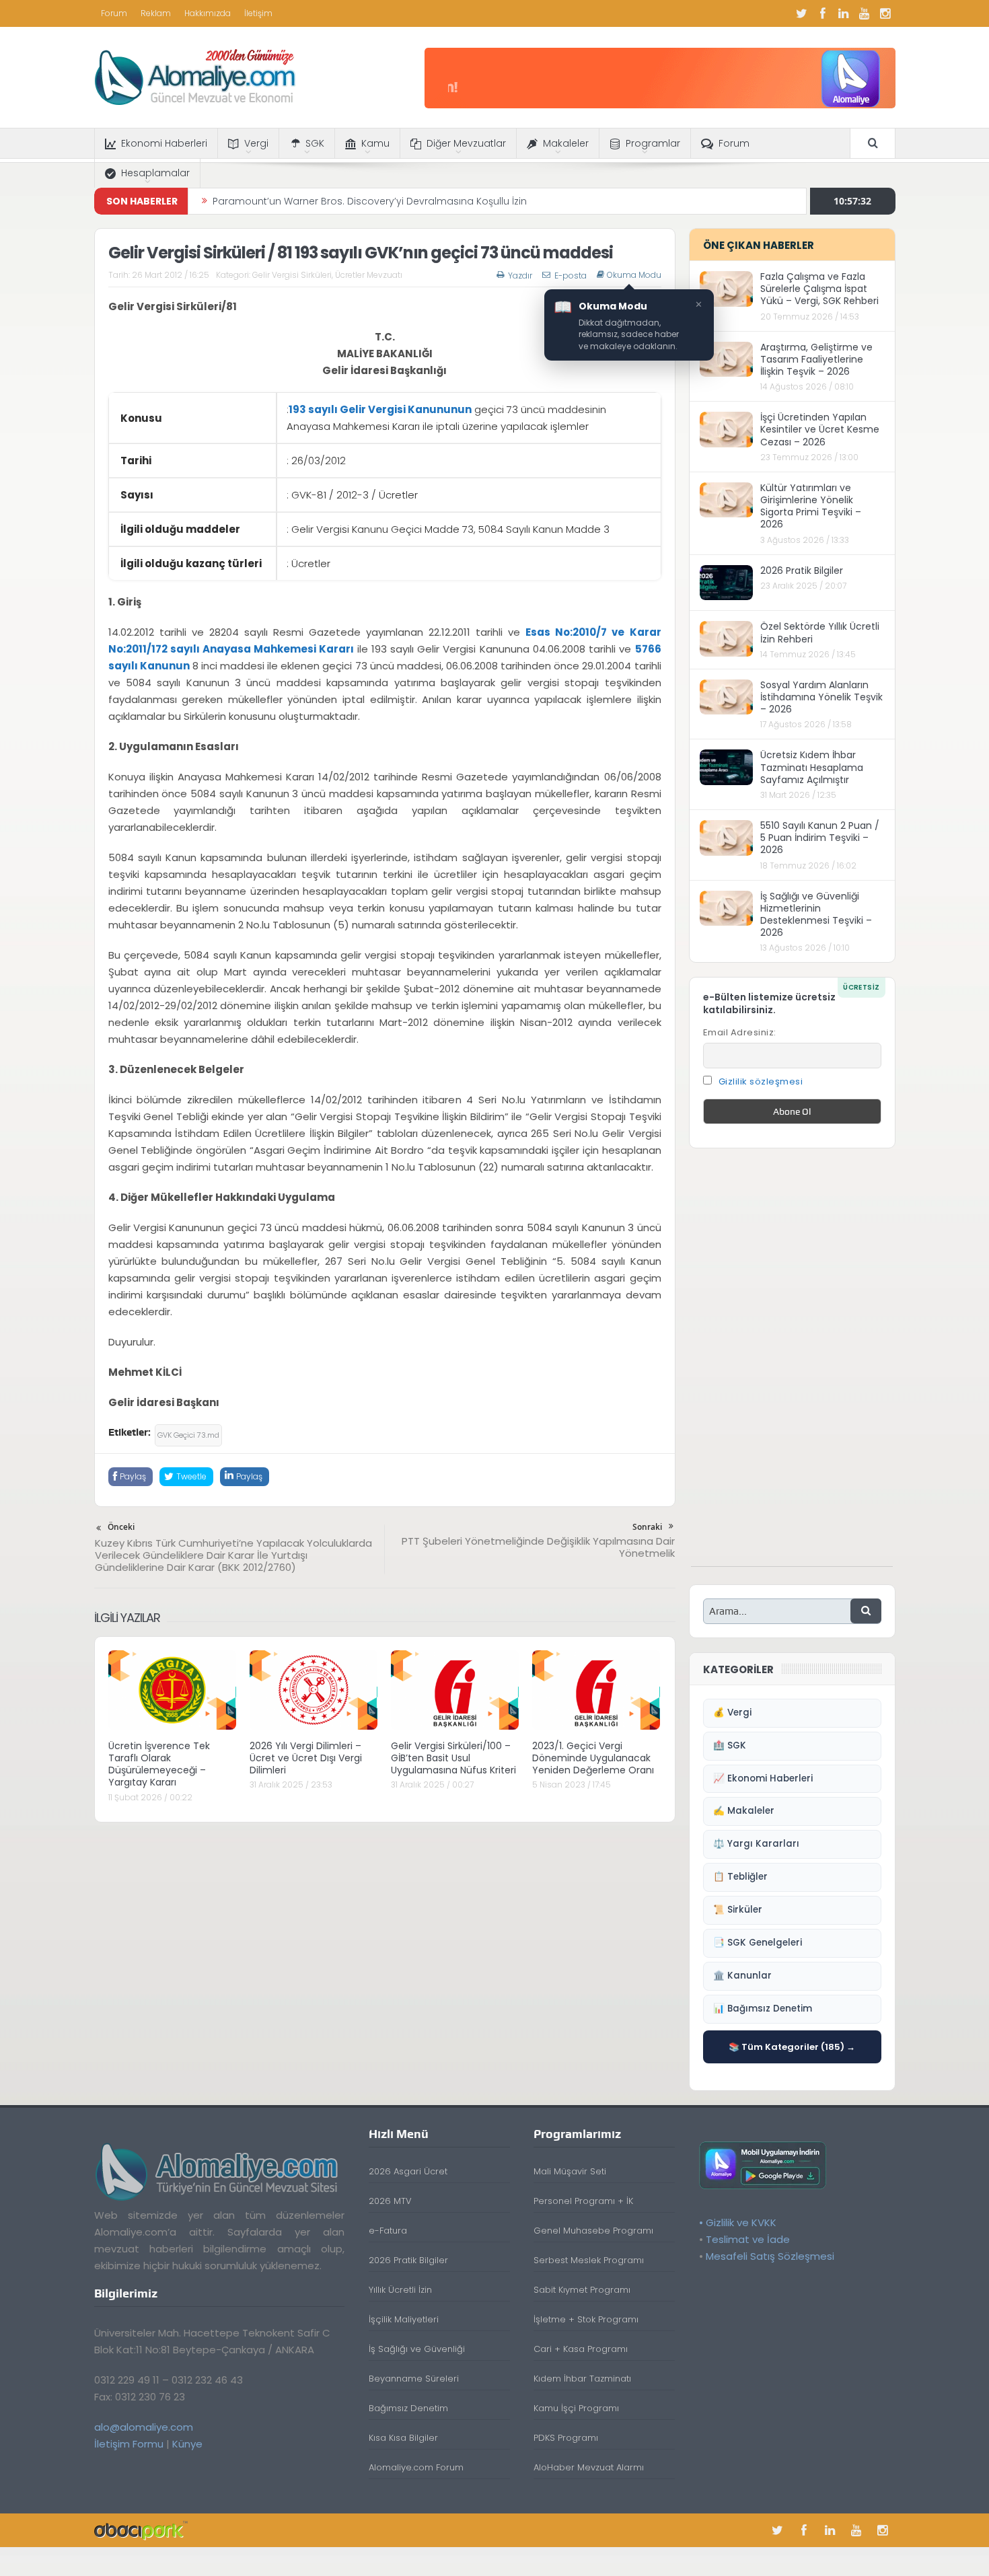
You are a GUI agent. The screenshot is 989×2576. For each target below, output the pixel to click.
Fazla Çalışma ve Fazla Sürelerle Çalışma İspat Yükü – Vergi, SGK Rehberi (819, 289)
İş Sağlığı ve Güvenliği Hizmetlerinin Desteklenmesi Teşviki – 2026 (816, 915)
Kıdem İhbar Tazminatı (582, 2379)
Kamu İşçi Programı (576, 2408)
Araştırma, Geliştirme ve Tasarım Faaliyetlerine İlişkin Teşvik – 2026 (816, 359)
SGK (315, 143)
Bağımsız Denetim (408, 2408)
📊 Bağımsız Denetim (763, 2009)
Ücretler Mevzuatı (369, 275)
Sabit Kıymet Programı (582, 2290)
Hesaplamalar (155, 173)
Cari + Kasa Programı (581, 2349)
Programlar (653, 143)
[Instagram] (885, 13)
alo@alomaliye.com (144, 2427)
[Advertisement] (792, 1364)
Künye (187, 2444)
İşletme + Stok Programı (586, 2319)
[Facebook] (823, 13)
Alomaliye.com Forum (416, 2467)
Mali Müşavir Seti (570, 2171)
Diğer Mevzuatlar (466, 143)
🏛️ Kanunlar (742, 1976)
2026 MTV (390, 2201)
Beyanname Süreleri (414, 2379)
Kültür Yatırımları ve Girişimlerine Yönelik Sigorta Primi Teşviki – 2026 (811, 506)
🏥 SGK (730, 1745)
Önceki (121, 1527)
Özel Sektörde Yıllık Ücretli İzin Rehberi (820, 632)
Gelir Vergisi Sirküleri (292, 275)
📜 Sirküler (738, 1910)
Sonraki (647, 1527)
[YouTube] (865, 13)
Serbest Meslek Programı (589, 2260)
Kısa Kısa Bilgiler (403, 2438)
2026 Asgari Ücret (408, 2171)
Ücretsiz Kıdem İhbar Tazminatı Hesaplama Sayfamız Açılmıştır (812, 767)
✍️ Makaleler (744, 1811)
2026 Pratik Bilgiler (802, 571)
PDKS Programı (566, 2438)
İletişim (258, 13)
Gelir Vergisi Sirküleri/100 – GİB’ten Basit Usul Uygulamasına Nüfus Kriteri (453, 1758)
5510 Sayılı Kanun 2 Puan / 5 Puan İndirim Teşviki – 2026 (820, 838)
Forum (114, 13)
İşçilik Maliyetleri (404, 2319)
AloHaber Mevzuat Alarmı (589, 2467)
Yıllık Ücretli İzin (400, 2290)
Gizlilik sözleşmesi (761, 1081)
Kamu (375, 143)
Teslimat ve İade (748, 2239)
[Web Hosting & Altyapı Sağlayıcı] (141, 2530)
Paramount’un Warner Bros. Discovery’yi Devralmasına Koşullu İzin (370, 192)
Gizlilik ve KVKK (741, 2222)
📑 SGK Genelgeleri (758, 1943)
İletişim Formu (129, 2444)
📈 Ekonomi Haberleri (763, 1778)
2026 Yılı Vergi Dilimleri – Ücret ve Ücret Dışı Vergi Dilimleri (306, 1758)
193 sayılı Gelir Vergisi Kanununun (380, 409)
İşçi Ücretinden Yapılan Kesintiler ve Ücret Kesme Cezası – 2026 (820, 429)
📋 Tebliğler (740, 1877)
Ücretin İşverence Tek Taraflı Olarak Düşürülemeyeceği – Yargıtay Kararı (159, 1764)
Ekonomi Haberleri (164, 143)
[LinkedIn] (844, 13)
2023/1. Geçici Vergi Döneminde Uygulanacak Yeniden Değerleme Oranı (593, 1758)
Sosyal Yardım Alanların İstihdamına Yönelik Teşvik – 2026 (821, 697)
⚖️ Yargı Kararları (756, 1844)
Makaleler (566, 143)
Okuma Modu (634, 275)
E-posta (571, 275)
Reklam (156, 13)
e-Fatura (388, 2231)
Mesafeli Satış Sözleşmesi (770, 2256)
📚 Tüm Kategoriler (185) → (792, 2047)
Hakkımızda (208, 13)
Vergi (256, 143)
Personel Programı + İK (583, 2201)
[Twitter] (802, 13)
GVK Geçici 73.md (188, 1435)
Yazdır (520, 275)
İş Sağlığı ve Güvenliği (417, 2349)
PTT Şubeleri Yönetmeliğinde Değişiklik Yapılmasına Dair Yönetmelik (538, 1547)
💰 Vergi (732, 1713)
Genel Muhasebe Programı (593, 2231)
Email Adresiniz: (740, 1032)
